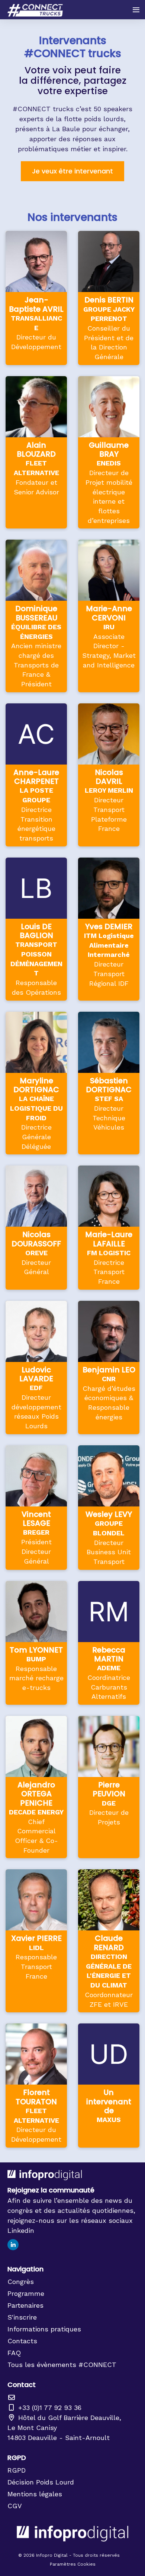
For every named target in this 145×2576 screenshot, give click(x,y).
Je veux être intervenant (72, 171)
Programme (26, 2293)
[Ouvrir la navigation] (136, 10)
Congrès (21, 2282)
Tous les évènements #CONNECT (62, 2365)
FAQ (14, 2353)
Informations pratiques (44, 2329)
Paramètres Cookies (73, 2564)
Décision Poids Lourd (41, 2482)
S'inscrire (22, 2317)
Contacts (22, 2341)
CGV (15, 2506)
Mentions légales (35, 2494)
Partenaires (25, 2305)
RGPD (17, 2470)
